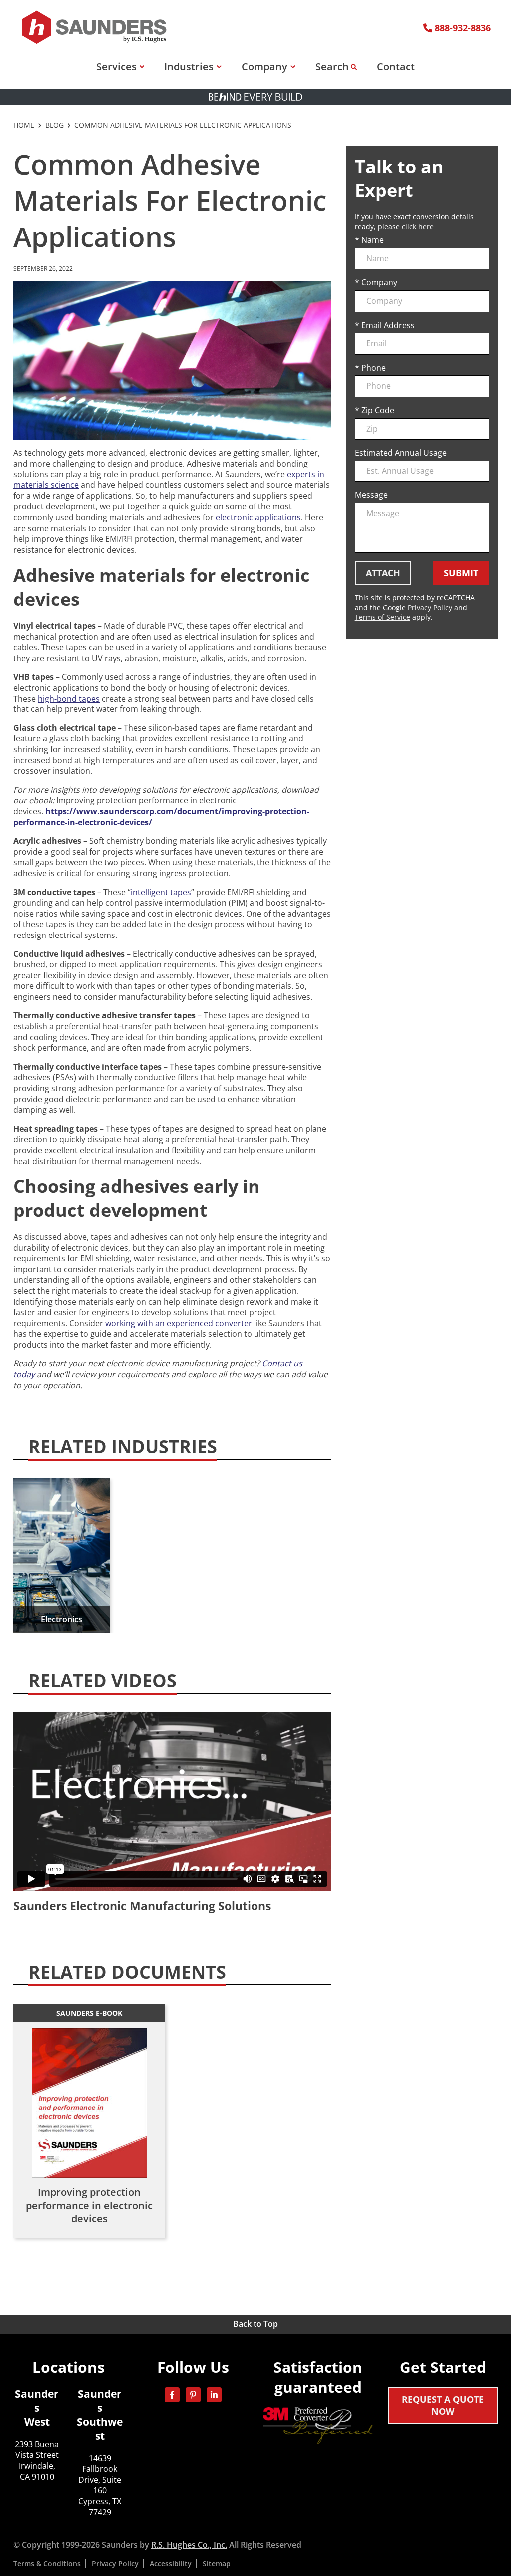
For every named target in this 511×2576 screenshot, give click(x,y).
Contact (396, 67)
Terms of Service (383, 617)
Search (332, 67)
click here (418, 226)
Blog (55, 125)
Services (117, 67)
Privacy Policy (430, 607)
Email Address (388, 326)
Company (264, 67)
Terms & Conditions (47, 2563)
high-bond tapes (69, 699)
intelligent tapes (161, 892)
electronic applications (258, 517)
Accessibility (171, 2563)
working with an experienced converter (179, 1323)
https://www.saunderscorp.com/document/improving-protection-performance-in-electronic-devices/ (161, 817)
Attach (383, 573)
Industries (189, 67)
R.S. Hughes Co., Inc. (189, 2545)
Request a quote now (443, 2405)
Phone (374, 368)
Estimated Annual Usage (401, 453)
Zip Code (378, 410)
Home (24, 125)
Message (371, 495)
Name (373, 240)
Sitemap (217, 2563)
